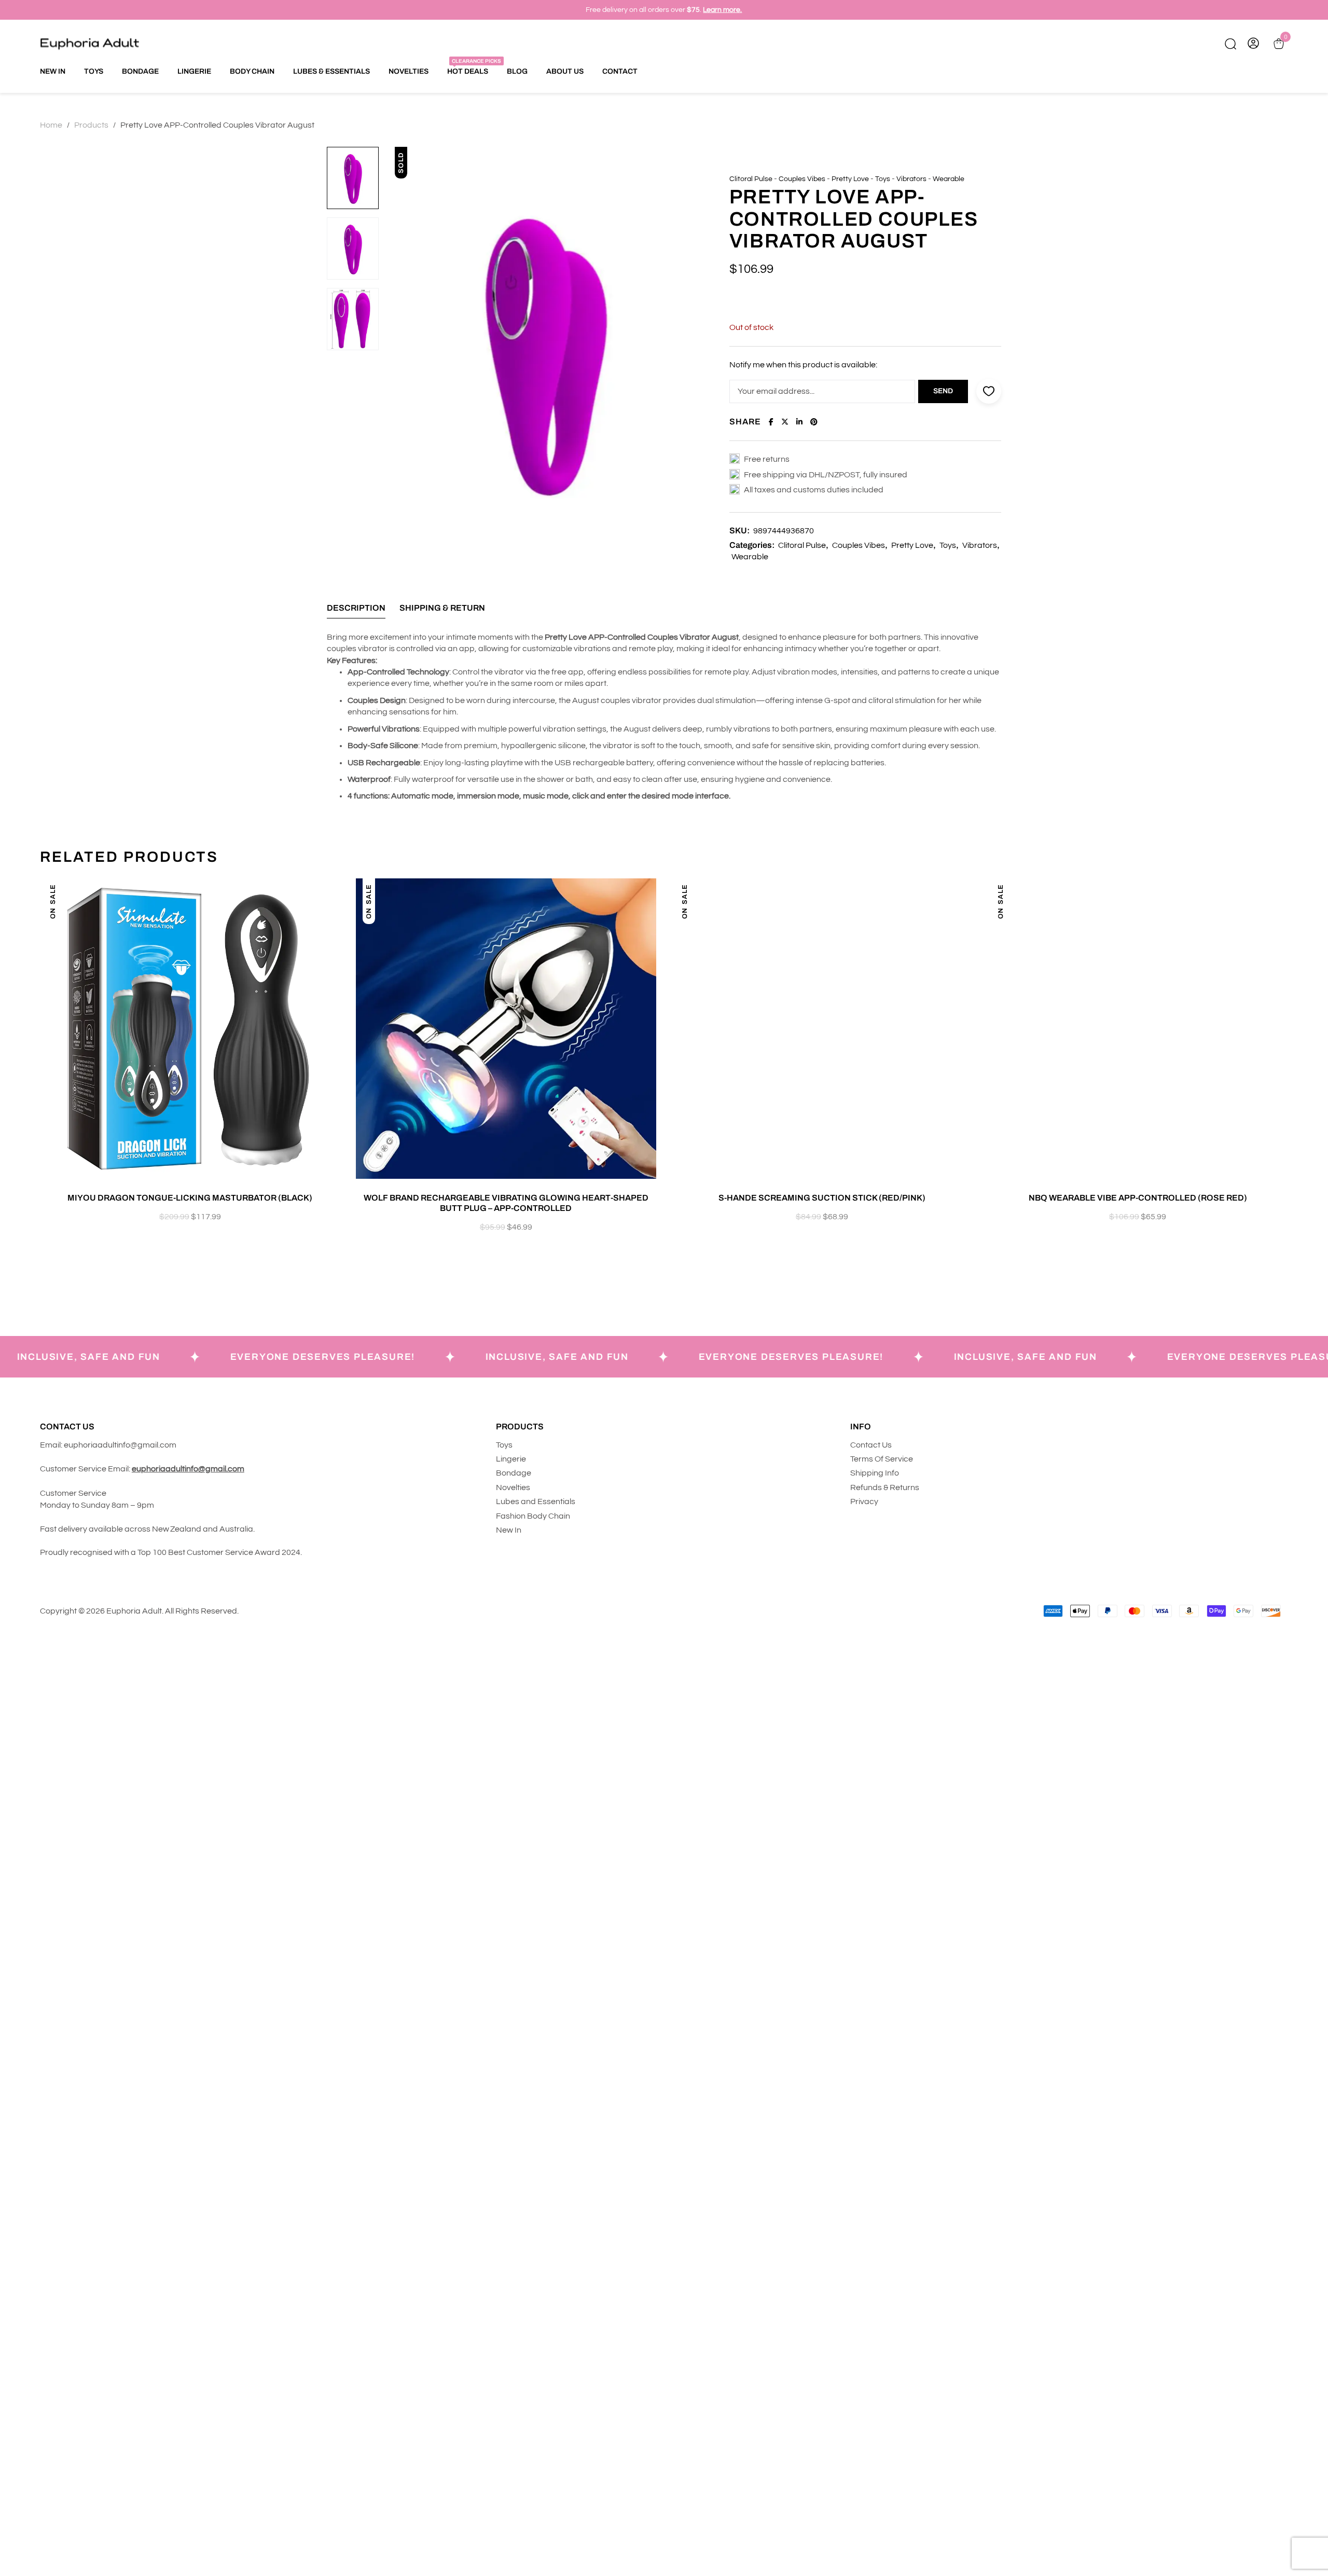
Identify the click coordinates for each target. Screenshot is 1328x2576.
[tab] (356, 611)
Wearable (949, 179)
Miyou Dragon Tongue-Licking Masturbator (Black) (190, 1198)
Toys (883, 179)
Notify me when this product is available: (803, 365)
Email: (51, 1445)
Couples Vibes (802, 179)
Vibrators (911, 179)
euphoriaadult (90, 1445)
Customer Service (74, 1493)
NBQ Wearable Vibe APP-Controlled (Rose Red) (1138, 1198)
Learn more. (722, 10)
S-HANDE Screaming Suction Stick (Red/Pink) (822, 1198)
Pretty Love (850, 179)
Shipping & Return (442, 608)
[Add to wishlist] (337, 897)
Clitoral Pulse (751, 179)
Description (356, 608)
